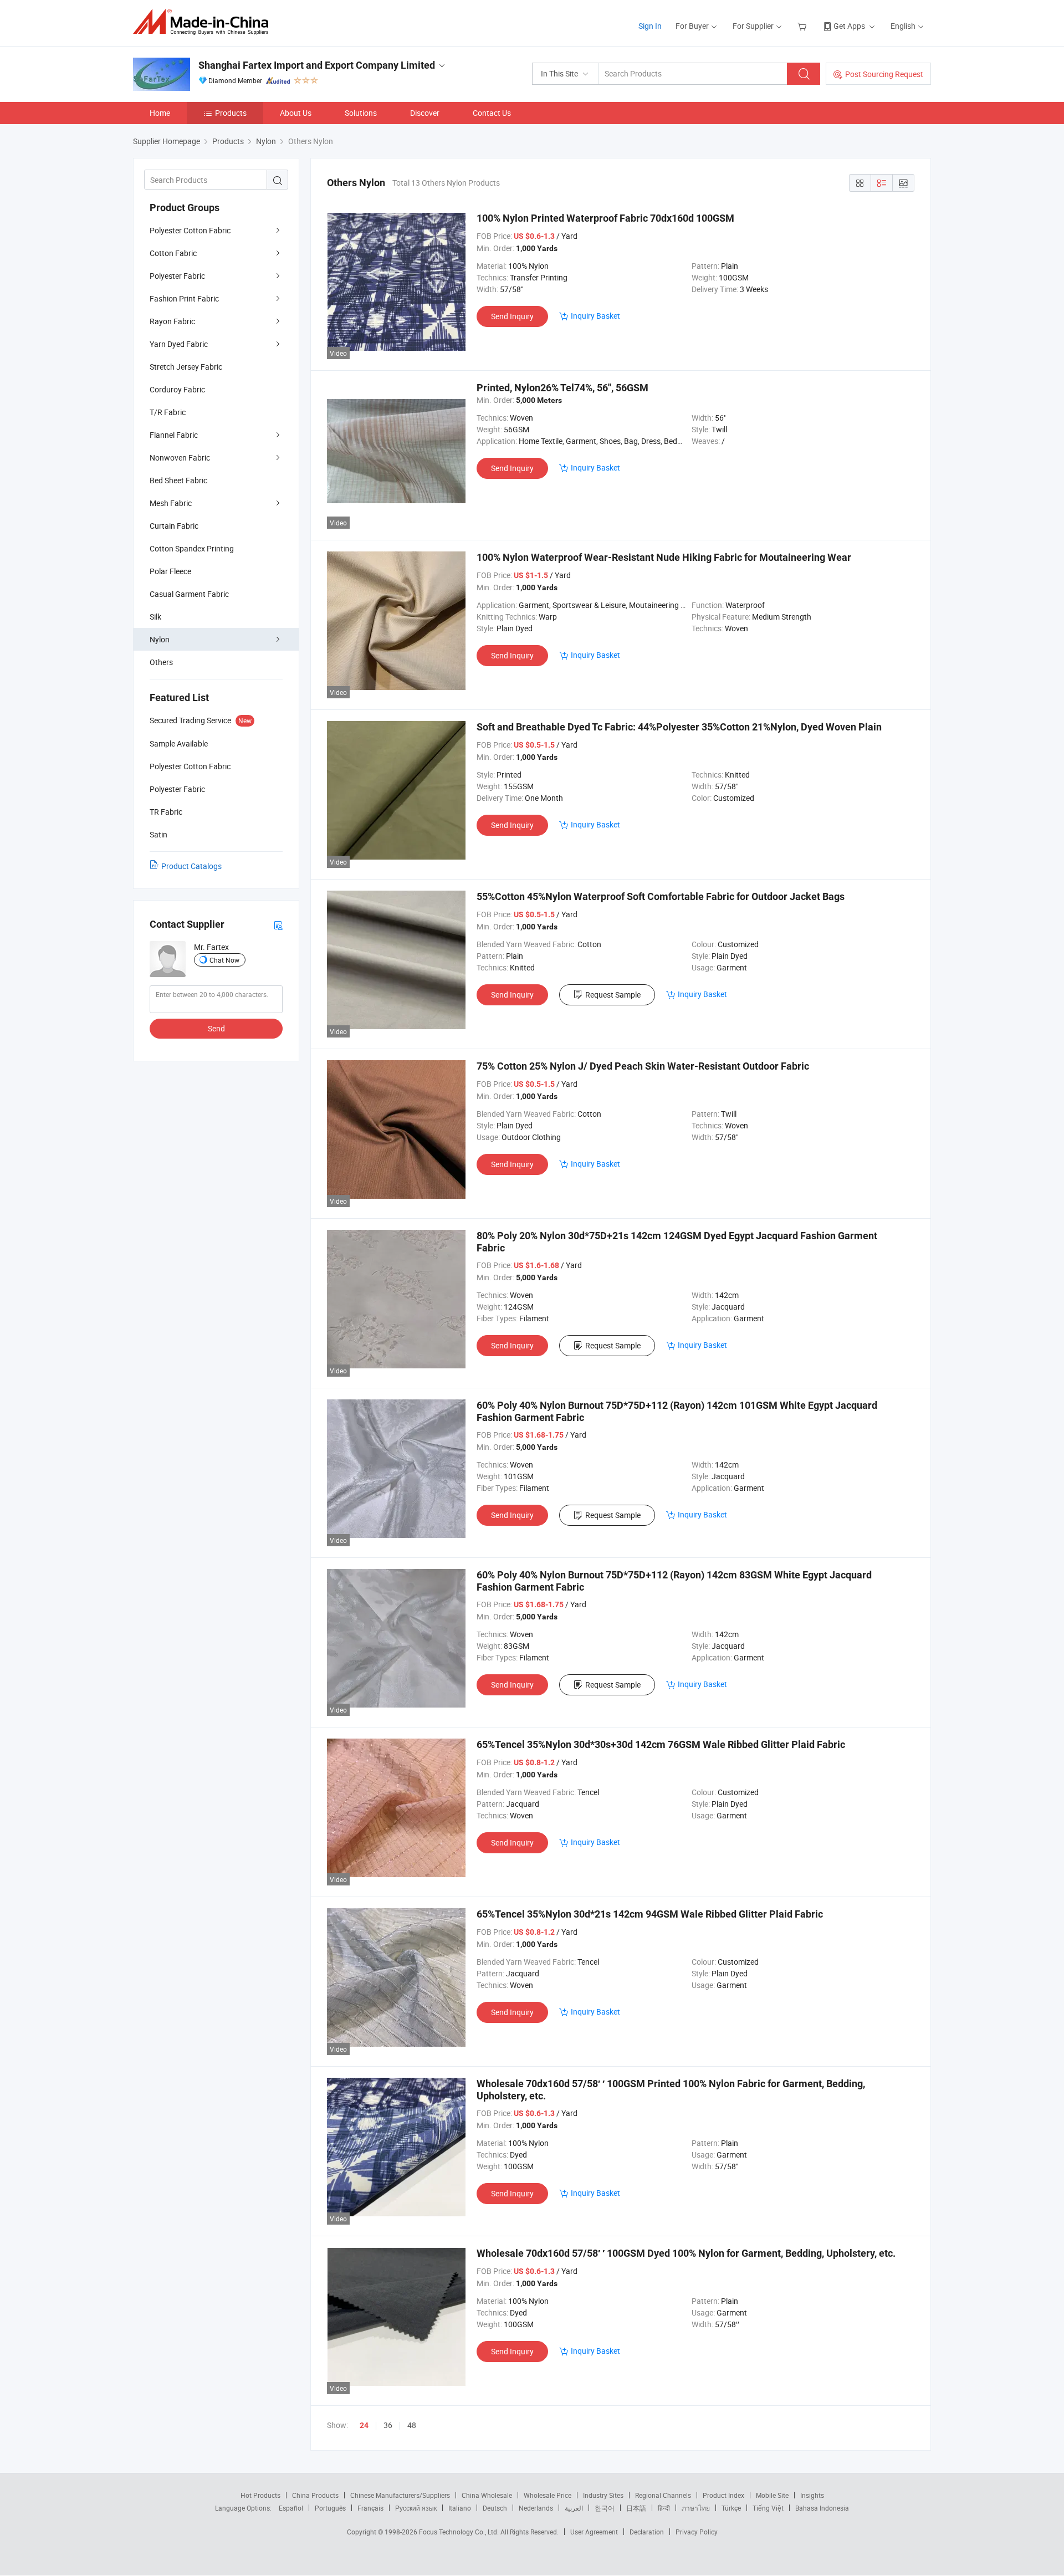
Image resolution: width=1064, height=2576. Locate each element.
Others (161, 662)
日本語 (636, 2508)
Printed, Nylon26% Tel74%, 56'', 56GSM (562, 388)
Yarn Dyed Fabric (179, 344)
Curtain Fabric (174, 526)
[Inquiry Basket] (803, 26)
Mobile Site (772, 2495)
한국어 (605, 2508)
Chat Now (224, 960)
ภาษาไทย (696, 2508)
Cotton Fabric (173, 253)
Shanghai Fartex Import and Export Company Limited (317, 65)
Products (231, 113)
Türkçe (731, 2508)
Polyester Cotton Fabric (190, 230)
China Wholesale (487, 2495)
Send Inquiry (512, 316)
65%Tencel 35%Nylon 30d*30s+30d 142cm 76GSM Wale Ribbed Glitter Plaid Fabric (661, 1744)
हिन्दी (664, 2508)
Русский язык (416, 2508)
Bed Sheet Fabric (178, 480)
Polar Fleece (170, 571)
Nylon (160, 639)
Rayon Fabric (172, 321)
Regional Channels (663, 2495)
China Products (315, 2495)
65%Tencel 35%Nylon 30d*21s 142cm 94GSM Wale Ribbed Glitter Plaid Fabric (650, 1914)
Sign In (650, 26)
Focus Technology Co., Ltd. (460, 2532)
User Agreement (594, 2532)
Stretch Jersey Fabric (186, 367)
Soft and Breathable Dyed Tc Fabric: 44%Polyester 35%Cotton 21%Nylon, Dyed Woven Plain (679, 727)
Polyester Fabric (177, 276)
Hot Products (260, 2495)
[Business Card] (278, 925)
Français (370, 2508)
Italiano (460, 2508)
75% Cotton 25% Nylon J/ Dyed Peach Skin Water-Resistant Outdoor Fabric (643, 1066)
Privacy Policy (697, 2532)
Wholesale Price (548, 2495)
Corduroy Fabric (177, 389)
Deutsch (495, 2508)
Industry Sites (603, 2495)
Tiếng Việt (768, 2508)
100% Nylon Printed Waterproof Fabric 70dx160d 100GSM (605, 218)
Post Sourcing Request (884, 74)
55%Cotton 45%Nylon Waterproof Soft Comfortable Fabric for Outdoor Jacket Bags (661, 896)
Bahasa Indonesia (822, 2508)
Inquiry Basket (595, 316)
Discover (425, 113)
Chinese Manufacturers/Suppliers (400, 2495)
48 (412, 2425)
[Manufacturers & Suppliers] (204, 22)
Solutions (361, 113)
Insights (812, 2495)
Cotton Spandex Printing (192, 548)
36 (388, 2425)
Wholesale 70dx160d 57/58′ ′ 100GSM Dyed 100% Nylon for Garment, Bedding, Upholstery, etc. (686, 2253)
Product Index (723, 2495)
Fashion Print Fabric (184, 298)
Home (160, 113)
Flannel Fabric (174, 435)
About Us (296, 113)
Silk (155, 617)
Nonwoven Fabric (180, 458)
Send (216, 1028)
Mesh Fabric (171, 503)
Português (330, 2508)
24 (364, 2425)
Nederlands (536, 2508)
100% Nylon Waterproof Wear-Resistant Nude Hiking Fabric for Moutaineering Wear (664, 557)
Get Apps (849, 26)
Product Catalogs (191, 866)
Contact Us (492, 113)
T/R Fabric (168, 412)
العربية (574, 2508)
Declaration (647, 2532)
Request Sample (613, 995)
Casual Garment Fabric (189, 594)
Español (291, 2508)
